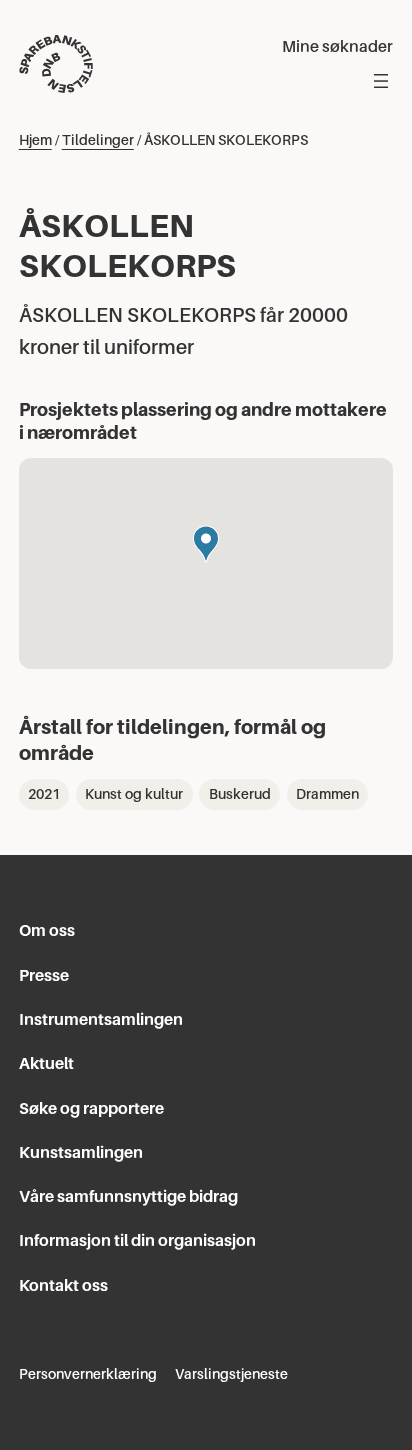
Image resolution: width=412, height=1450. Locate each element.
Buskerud (240, 794)
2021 (44, 794)
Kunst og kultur (134, 794)
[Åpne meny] (381, 81)
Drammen (327, 794)
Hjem (35, 140)
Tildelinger (98, 140)
